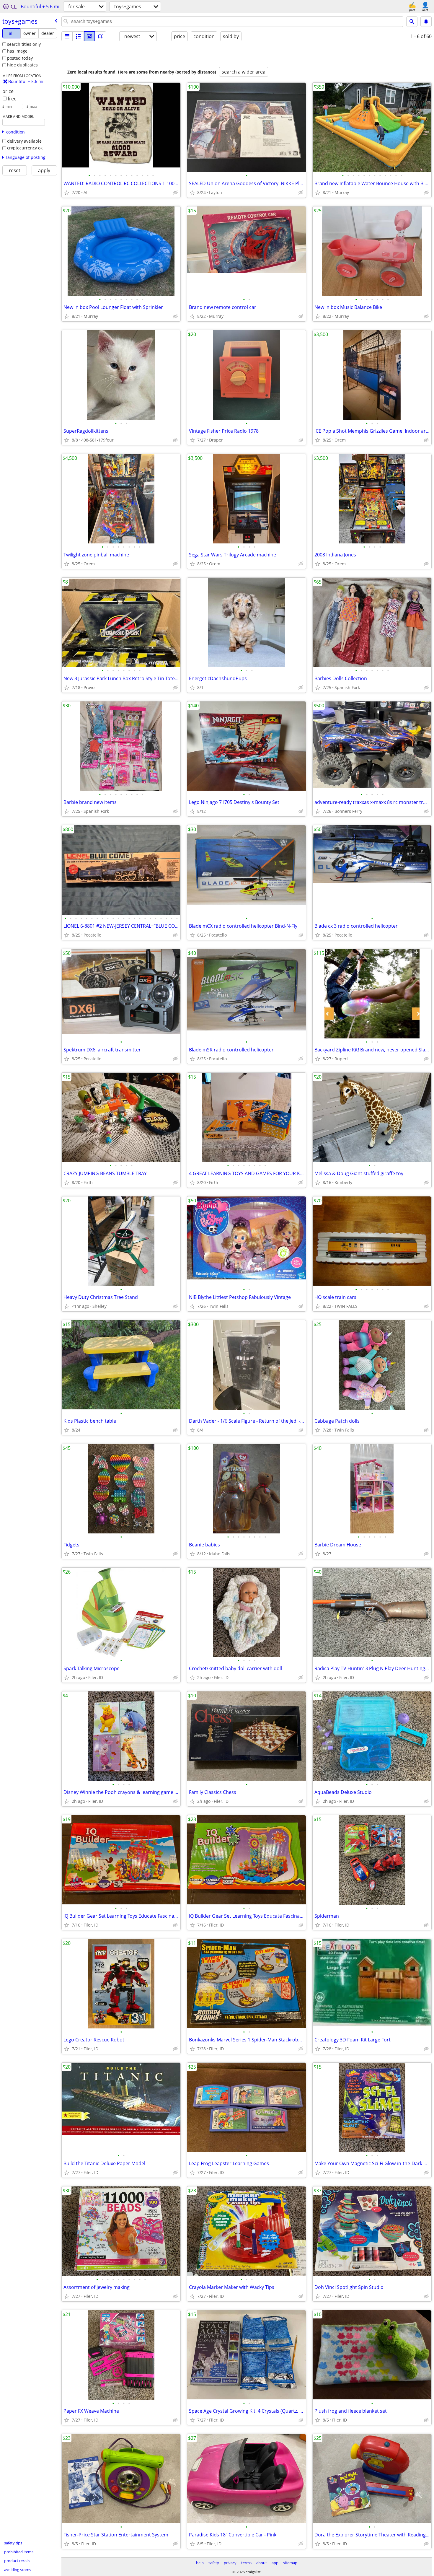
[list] (67, 36)
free (12, 99)
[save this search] (426, 22)
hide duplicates (22, 65)
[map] (101, 36)
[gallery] (89, 36)
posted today (20, 58)
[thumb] (78, 36)
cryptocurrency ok (25, 148)
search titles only (24, 44)
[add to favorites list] (67, 193)
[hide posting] (175, 193)
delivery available (24, 141)
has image (17, 51)
